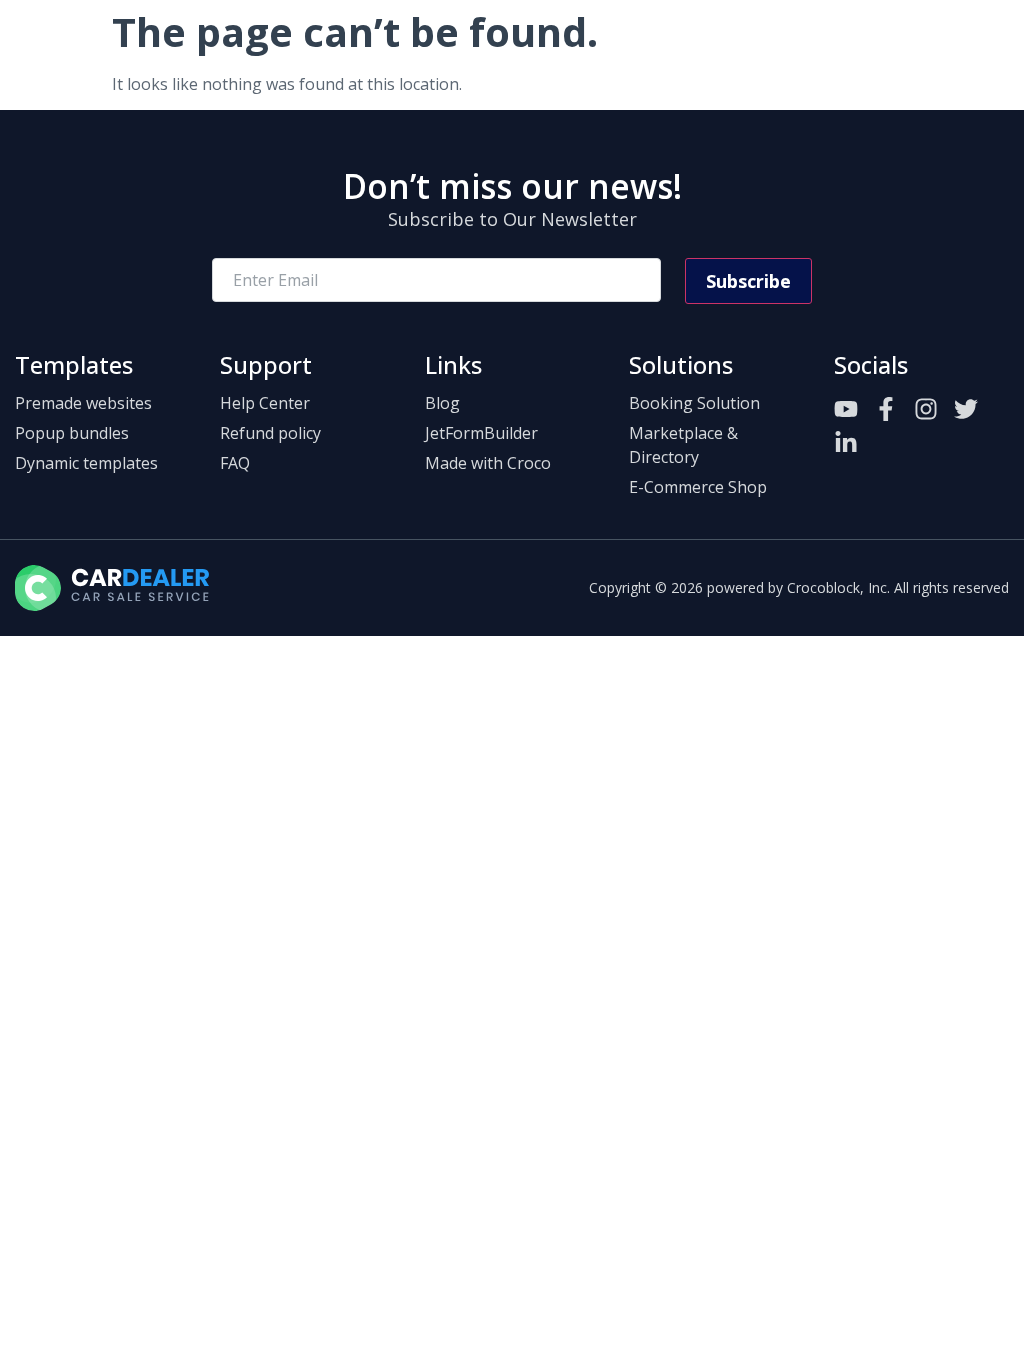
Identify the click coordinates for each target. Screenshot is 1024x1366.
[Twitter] (966, 409)
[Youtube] (846, 409)
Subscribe (748, 281)
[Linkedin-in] (846, 443)
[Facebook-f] (886, 409)
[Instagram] (926, 409)
